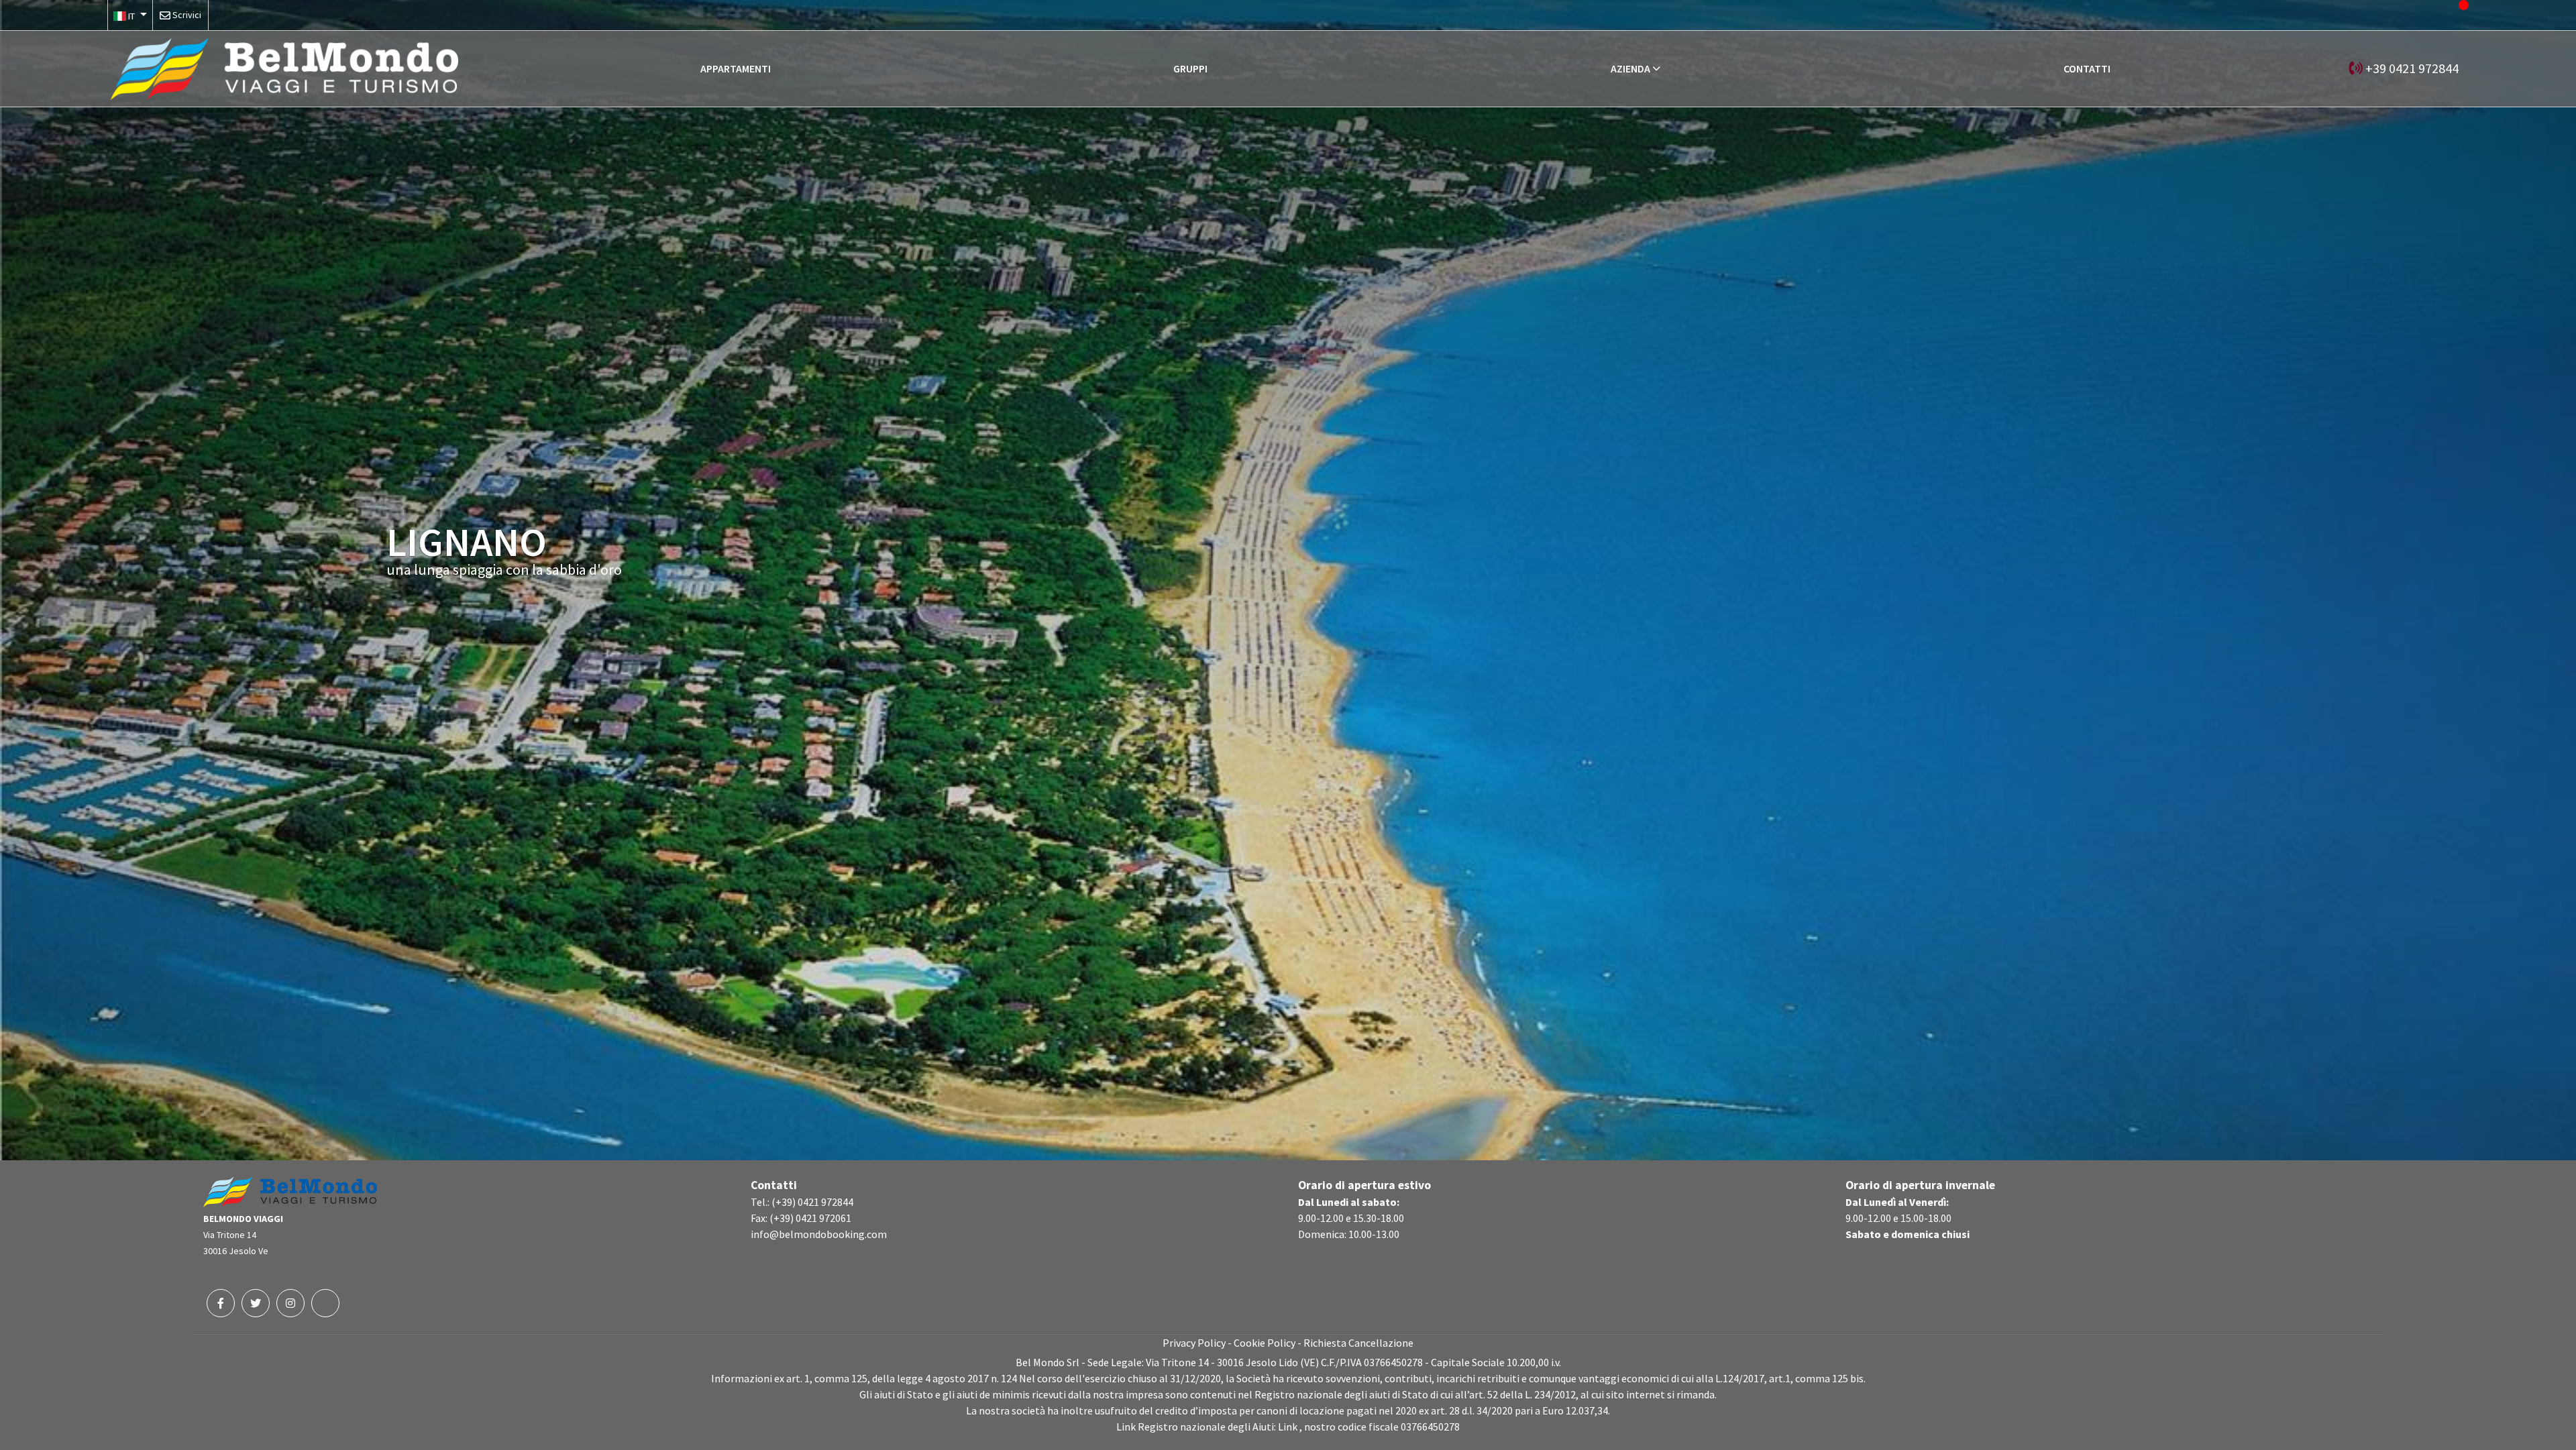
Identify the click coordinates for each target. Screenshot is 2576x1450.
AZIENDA (1630, 68)
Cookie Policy (1265, 1343)
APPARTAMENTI (736, 68)
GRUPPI (1190, 68)
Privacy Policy (1194, 1343)
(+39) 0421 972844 (812, 1202)
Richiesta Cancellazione (1358, 1343)
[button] (130, 15)
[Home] (284, 67)
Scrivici (187, 15)
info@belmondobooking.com (819, 1234)
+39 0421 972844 (2412, 68)
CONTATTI (2087, 68)
